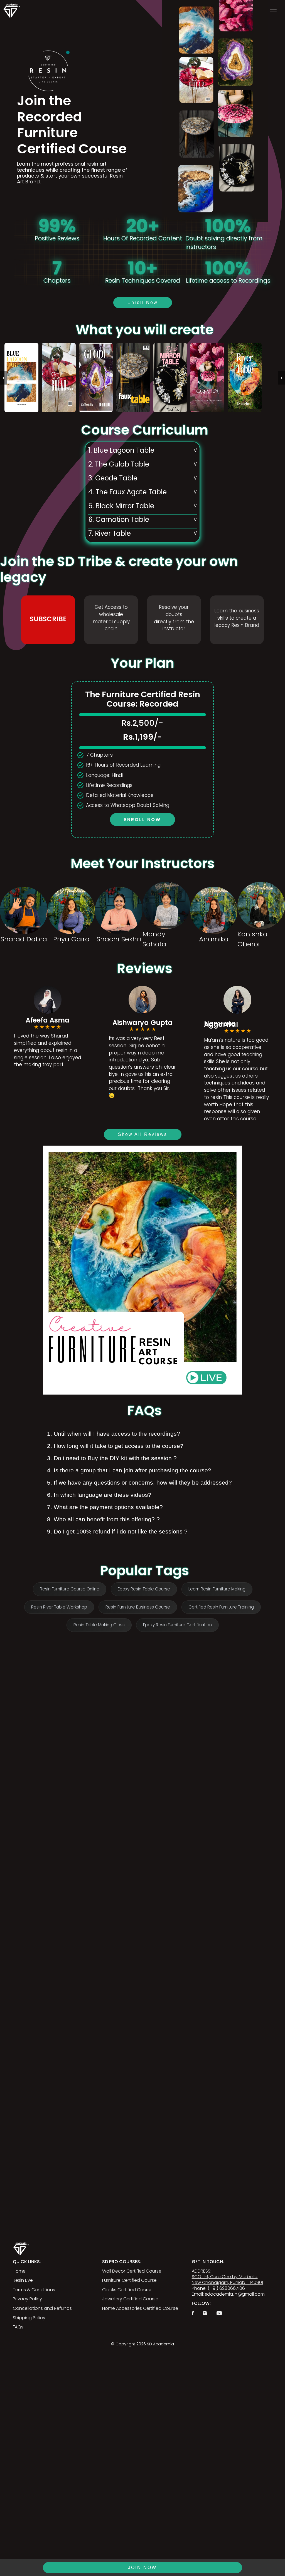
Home (19, 2271)
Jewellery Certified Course (130, 2299)
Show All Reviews (143, 1134)
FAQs (18, 2327)
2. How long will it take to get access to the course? (115, 1446)
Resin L (20, 2280)
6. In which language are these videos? (99, 1495)
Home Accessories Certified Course (140, 2308)
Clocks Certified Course (127, 2290)
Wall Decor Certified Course (132, 2271)
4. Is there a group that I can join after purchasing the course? (129, 1470)
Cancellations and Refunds (42, 2308)
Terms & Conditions (34, 2290)
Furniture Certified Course (129, 2280)
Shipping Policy (29, 2318)
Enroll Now (143, 302)
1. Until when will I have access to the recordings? (114, 1434)
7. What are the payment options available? (105, 1507)
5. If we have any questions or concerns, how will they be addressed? (139, 1482)
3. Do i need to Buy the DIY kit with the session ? (112, 1458)
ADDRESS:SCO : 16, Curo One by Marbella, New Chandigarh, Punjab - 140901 (227, 2277)
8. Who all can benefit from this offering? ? (103, 1519)
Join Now (142, 2568)
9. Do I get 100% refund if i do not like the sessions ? (117, 1531)
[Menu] (273, 11)
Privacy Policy (27, 2299)
